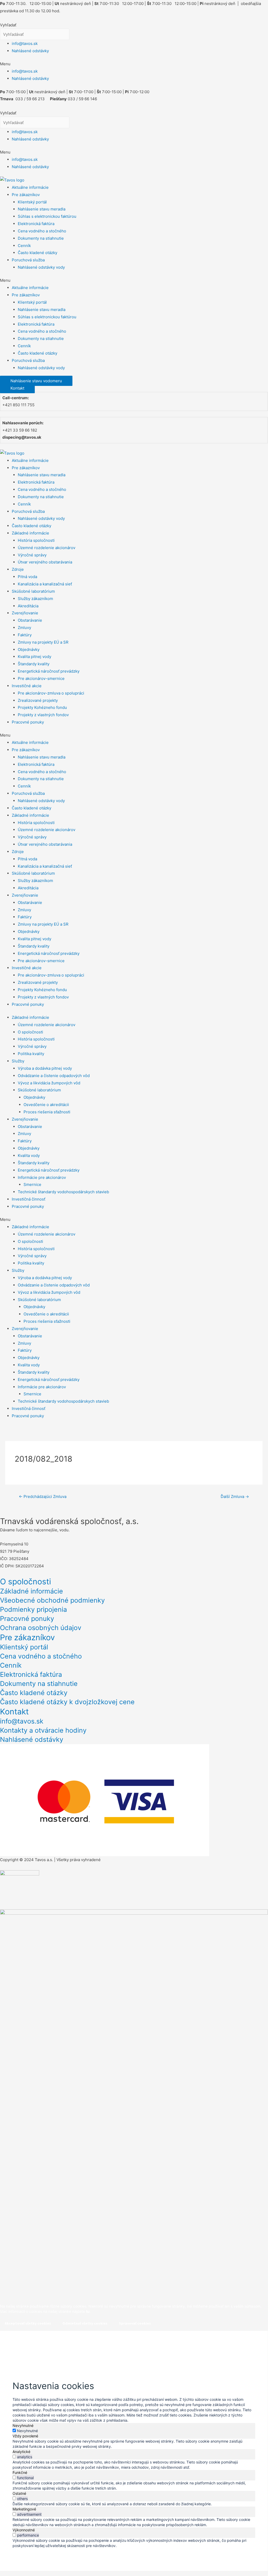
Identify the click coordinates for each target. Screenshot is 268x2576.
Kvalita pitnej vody (35, 657)
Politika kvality (31, 1054)
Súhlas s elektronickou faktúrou (47, 216)
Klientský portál (32, 202)
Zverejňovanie (25, 613)
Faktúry (25, 635)
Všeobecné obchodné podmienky (52, 1600)
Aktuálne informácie (30, 187)
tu (88, 2311)
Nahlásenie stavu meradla (42, 209)
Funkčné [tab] (20, 2472)
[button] (134, 64)
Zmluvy (24, 628)
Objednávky (29, 649)
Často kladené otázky (38, 253)
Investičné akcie (27, 686)
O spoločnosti (30, 1032)
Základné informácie (30, 533)
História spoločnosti (36, 540)
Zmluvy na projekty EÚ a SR (43, 642)
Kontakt (14, 1712)
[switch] (14, 2457)
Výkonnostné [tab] (24, 2530)
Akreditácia (28, 606)
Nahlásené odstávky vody (41, 267)
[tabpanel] (134, 2444)
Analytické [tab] (21, 2452)
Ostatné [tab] (19, 2493)
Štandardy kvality (34, 664)
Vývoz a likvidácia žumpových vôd (49, 1083)
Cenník (24, 246)
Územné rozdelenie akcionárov (47, 548)
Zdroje (18, 569)
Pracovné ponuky (28, 722)
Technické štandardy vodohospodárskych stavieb (63, 1192)
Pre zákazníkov (26, 195)
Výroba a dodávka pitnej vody (45, 1068)
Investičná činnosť (28, 1199)
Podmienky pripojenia (33, 1609)
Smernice (32, 1184)
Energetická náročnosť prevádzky (49, 671)
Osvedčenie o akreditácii (46, 1105)
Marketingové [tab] (24, 2509)
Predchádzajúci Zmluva (43, 1496)
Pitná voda (27, 577)
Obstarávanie (30, 620)
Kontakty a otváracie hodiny (43, 1730)
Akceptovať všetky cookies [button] (28, 2323)
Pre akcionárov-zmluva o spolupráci (51, 693)
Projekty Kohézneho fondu (42, 707)
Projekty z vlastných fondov (43, 715)
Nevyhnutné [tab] (23, 2425)
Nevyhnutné (27, 2431)
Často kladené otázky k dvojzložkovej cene (67, 1702)
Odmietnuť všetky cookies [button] (85, 2323)
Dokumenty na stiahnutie (41, 238)
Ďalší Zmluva (235, 1496)
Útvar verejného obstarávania (45, 562)
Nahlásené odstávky (30, 51)
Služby (18, 1061)
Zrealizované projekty (38, 700)
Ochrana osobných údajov (41, 1628)
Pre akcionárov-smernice (41, 678)
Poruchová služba (28, 260)
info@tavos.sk (25, 43)
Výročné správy (32, 555)
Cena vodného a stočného (42, 231)
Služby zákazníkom (35, 599)
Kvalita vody (29, 1155)
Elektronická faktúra (36, 224)
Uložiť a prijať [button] (29, 2553)
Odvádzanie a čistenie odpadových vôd (54, 1076)
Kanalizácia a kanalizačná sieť (45, 584)
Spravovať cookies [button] (135, 2323)
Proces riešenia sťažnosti (47, 1112)
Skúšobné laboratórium (33, 591)
